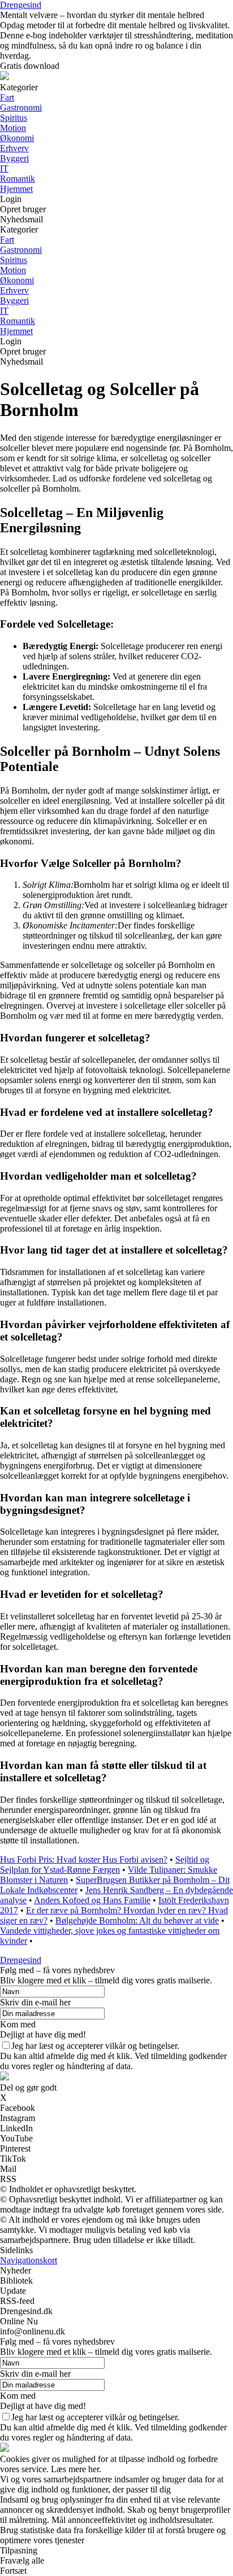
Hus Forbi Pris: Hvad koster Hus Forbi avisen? (84, 1859)
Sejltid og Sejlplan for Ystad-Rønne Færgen (105, 1865)
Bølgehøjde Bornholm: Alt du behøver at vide (137, 1920)
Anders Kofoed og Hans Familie (92, 1900)
